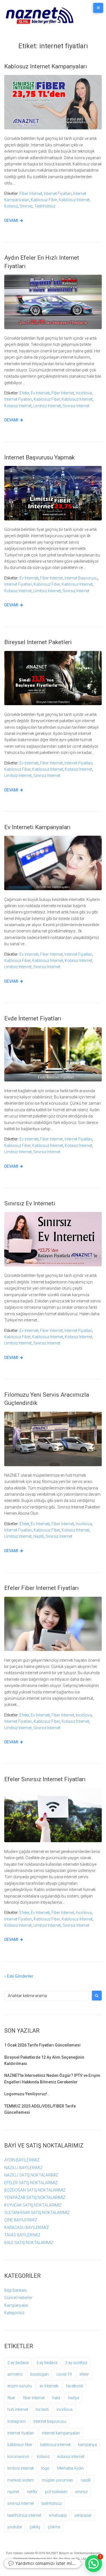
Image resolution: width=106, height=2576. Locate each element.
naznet (13, 2492)
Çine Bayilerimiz (21, 2220)
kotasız (11, 206)
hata (56, 2398)
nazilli (39, 1536)
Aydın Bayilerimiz (22, 2160)
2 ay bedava (18, 2363)
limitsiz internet (47, 406)
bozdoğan (39, 2374)
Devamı (11, 220)
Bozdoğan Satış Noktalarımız (35, 2190)
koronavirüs (18, 2457)
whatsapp (58, 2515)
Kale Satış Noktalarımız (29, 2243)
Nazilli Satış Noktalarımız (31, 2175)
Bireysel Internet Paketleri (38, 642)
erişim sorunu (20, 2386)
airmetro (15, 2374)
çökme (54, 2527)
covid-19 (64, 2374)
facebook (74, 2386)
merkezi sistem (21, 2480)
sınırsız (26, 206)
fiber (11, 2398)
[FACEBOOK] (47, 2565)
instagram (17, 2421)
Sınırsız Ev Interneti (30, 1203)
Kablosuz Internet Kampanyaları (46, 66)
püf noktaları (56, 2492)
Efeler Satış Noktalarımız (31, 2183)
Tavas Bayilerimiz (22, 2235)
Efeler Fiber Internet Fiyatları (42, 1588)
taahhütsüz (45, 206)
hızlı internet (18, 2409)
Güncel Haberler (18, 2298)
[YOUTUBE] (53, 2565)
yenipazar (83, 2515)
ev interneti (40, 393)
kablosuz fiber (44, 200)
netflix (32, 2492)
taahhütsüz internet (24, 2515)
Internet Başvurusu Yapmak (39, 457)
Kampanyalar (16, 2305)
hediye (73, 2398)
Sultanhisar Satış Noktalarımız (37, 2212)
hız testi (42, 2409)
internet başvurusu (81, 578)
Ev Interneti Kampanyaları (37, 827)
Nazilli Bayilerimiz (23, 2168)
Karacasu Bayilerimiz (27, 2228)
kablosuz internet (74, 200)
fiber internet (31, 194)
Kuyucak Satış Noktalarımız (33, 2205)
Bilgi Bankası (16, 2290)
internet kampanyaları (61, 2433)
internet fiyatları (58, 194)
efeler (24, 393)
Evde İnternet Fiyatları (33, 1018)
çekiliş (35, 2527)
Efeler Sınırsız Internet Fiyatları (45, 1779)
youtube (15, 2527)
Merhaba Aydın (70, 2468)
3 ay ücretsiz (76, 2363)
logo (45, 2468)
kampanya (87, 2445)
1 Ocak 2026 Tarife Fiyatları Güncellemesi (42, 2045)
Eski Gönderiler (19, 1976)
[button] (94, 2564)
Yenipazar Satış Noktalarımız (35, 2197)
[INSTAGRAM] (60, 2565)
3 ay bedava (47, 2363)
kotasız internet (18, 406)
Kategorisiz (14, 2313)
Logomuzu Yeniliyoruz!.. (27, 2094)
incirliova (84, 393)
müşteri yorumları (58, 2480)
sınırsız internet (76, 406)
